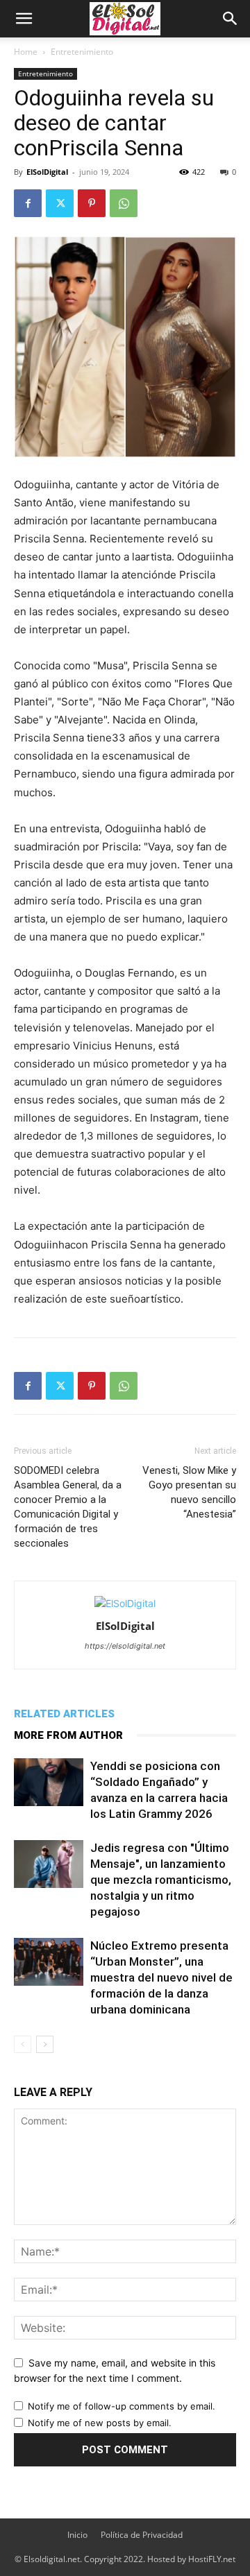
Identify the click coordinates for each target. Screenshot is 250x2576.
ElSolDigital (47, 172)
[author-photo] (125, 1603)
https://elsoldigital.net (125, 1646)
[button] (24, 19)
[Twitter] (60, 203)
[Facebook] (28, 203)
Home (26, 52)
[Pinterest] (92, 203)
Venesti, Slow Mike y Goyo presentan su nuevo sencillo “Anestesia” (189, 1492)
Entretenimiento (82, 52)
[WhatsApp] (124, 203)
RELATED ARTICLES (64, 1714)
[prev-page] (23, 2044)
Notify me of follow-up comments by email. (122, 2406)
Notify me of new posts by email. (100, 2423)
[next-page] (45, 2044)
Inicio (77, 2535)
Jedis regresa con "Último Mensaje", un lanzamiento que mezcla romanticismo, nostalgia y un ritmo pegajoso (161, 1880)
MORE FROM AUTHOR (68, 1735)
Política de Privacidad (142, 2535)
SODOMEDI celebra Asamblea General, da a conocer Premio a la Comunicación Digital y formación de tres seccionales (68, 1507)
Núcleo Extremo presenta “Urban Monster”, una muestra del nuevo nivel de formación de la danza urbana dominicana (161, 1977)
